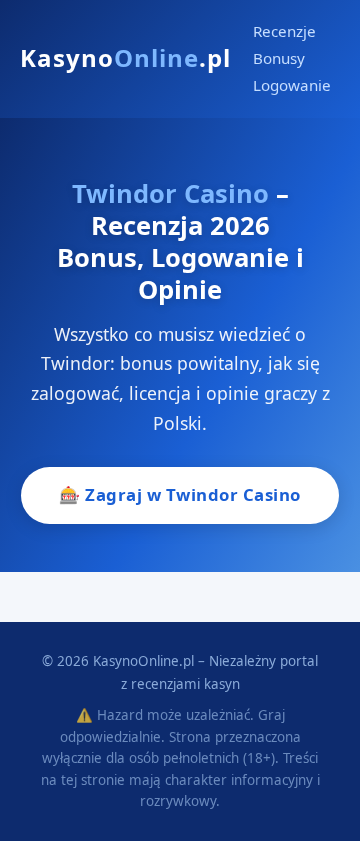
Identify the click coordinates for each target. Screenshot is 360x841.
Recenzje (284, 31)
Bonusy (279, 58)
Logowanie (292, 85)
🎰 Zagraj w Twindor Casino (180, 494)
